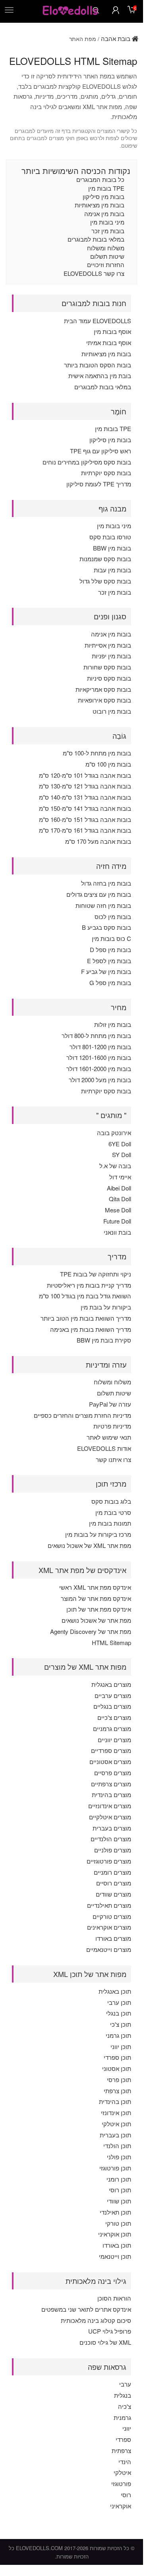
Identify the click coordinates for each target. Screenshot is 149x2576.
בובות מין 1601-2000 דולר (99, 1068)
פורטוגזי (121, 2483)
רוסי (126, 2495)
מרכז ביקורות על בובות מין (98, 1534)
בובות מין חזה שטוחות (103, 905)
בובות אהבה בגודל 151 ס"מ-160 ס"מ (85, 819)
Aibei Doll (119, 1188)
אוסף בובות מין (112, 331)
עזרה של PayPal (110, 1404)
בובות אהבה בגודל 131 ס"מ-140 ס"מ (85, 797)
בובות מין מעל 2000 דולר (100, 1080)
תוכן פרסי (119, 2079)
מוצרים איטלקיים (110, 1817)
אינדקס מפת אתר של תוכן (99, 1609)
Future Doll (117, 1221)
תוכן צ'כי (121, 2024)
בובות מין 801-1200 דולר (100, 1047)
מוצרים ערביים (113, 1695)
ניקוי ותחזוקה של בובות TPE (96, 1274)
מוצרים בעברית (112, 1828)
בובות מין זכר (108, 231)
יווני (127, 2428)
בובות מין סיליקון (104, 196)
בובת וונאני (117, 1232)
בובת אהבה (116, 38)
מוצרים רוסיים (114, 1883)
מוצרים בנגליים (112, 1706)
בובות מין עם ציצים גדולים (99, 894)
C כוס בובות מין (111, 938)
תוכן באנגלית (115, 1991)
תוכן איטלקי (116, 2124)
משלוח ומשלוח (106, 248)
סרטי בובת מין (113, 1512)
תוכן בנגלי (119, 2013)
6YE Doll (120, 1144)
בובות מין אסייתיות (108, 645)
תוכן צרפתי (117, 2091)
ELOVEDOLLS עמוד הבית (98, 321)
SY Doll (122, 1154)
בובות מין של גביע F (106, 971)
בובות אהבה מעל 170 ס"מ (98, 841)
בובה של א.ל (115, 1166)
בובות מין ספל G (110, 983)
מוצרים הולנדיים (111, 1839)
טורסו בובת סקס (110, 537)
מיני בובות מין (107, 222)
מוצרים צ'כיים (114, 1717)
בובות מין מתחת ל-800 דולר (96, 1035)
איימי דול (120, 1177)
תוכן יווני (121, 2046)
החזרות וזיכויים (106, 264)
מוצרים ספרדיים (111, 1750)
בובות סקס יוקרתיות (106, 473)
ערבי (125, 2384)
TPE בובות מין (106, 188)
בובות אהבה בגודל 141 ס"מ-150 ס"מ (85, 808)
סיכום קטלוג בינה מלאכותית (96, 2320)
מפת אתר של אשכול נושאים (96, 1620)
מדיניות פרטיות (112, 1426)
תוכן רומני (119, 2179)
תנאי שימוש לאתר (109, 1437)
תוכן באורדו (117, 2245)
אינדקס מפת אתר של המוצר (96, 1598)
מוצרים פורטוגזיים (109, 1861)
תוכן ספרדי (117, 2057)
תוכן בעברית (115, 2135)
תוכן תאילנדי (115, 2212)
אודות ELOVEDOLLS (104, 1448)
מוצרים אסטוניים (110, 1761)
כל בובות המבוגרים (100, 179)
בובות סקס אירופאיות (104, 700)
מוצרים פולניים (113, 1850)
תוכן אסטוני (117, 2068)
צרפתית (121, 2450)
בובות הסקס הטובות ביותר (98, 365)
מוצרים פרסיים (113, 1773)
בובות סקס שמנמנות (105, 559)
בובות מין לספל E (109, 961)
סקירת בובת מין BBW (104, 1340)
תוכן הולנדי (117, 2146)
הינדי (125, 2462)
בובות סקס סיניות (109, 678)
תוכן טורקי (118, 2223)
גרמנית (122, 2417)
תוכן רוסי (120, 2190)
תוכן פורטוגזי (115, 2168)
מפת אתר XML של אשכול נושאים (89, 1545)
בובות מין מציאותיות (100, 205)
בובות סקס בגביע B (106, 927)
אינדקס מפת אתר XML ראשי (95, 1587)
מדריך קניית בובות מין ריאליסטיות (89, 1285)
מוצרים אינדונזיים (110, 1806)
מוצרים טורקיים (112, 1916)
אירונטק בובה (114, 1133)
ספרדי (123, 2439)
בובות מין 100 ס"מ (108, 764)
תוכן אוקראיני (115, 2234)
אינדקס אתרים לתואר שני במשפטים (86, 2309)
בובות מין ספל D (110, 949)
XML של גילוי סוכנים (105, 2342)
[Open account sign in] (116, 10)
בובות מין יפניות (111, 656)
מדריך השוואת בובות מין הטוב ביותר (86, 1318)
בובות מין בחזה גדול (106, 883)
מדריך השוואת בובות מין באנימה (91, 1329)
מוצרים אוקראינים (109, 1927)
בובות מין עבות (112, 570)
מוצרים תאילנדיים (109, 1905)
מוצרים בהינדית (111, 1794)
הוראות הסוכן (114, 2298)
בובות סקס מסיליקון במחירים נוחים (87, 462)
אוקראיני (121, 2506)
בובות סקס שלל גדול (105, 581)
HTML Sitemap (111, 1642)
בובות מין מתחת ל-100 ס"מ (97, 753)
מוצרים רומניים (112, 1872)
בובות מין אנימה (104, 214)
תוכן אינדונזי (116, 2113)
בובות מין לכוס (113, 916)
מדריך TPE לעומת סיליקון (99, 484)
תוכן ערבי (119, 2002)
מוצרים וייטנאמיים (109, 1949)
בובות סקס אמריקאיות (103, 689)
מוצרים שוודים (113, 1894)
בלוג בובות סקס (111, 1501)
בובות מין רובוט (112, 711)
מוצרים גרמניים (112, 1728)
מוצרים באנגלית (111, 1684)
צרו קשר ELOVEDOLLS (94, 273)
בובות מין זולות (113, 1024)
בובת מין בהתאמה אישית (100, 376)
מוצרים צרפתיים (111, 1784)
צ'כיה (125, 2406)
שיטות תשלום (107, 256)
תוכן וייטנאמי (115, 2256)
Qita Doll (120, 1199)
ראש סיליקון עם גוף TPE (101, 451)
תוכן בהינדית (115, 2101)
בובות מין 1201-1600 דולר (99, 1057)
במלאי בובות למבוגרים (96, 239)
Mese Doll (118, 1210)
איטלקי (122, 2472)
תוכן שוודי (119, 2201)
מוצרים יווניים (114, 1740)
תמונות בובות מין (110, 1523)
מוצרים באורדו (113, 1938)
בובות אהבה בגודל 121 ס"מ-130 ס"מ (85, 786)
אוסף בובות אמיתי (109, 342)
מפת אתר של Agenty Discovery (91, 1631)
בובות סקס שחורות (107, 667)
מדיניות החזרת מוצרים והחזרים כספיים (82, 1415)
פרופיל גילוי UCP (110, 2331)
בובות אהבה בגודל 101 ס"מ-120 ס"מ (85, 775)
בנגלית (123, 2395)
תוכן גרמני (118, 2035)
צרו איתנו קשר (113, 1459)
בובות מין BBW (112, 548)
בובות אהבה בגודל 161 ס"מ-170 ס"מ (85, 830)
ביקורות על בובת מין (106, 1307)
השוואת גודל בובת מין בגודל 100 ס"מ (85, 1296)
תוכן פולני (119, 2157)
